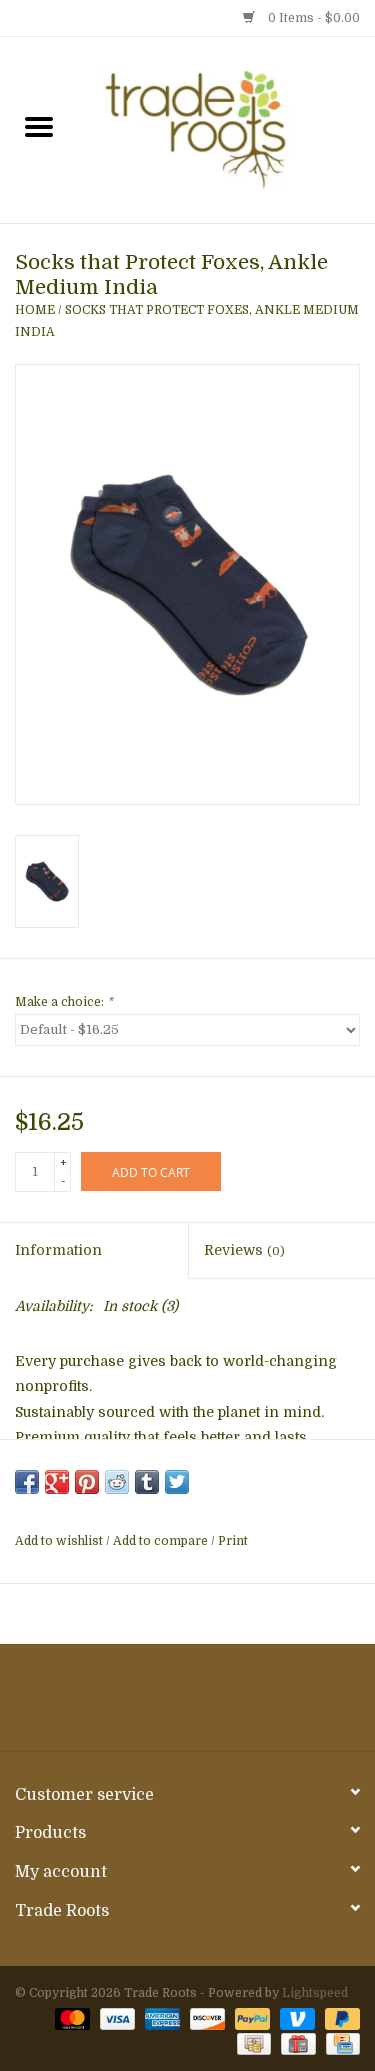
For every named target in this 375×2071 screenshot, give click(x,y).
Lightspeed (315, 1993)
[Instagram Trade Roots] (188, 1705)
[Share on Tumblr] (147, 1482)
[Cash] (252, 2043)
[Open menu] (39, 126)
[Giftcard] (296, 2043)
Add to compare (162, 1541)
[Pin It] (87, 1482)
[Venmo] (295, 2018)
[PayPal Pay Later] (339, 2018)
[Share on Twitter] (177, 1482)
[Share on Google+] (57, 1482)
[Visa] (115, 2018)
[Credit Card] (339, 2043)
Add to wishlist (60, 1541)
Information (58, 1250)
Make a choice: (64, 1002)
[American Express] (160, 2018)
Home (35, 310)
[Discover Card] (205, 2018)
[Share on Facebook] (27, 1482)
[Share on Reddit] (117, 1482)
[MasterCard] (70, 2018)
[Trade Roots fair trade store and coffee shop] (227, 129)
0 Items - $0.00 (312, 18)
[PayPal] (250, 2018)
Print (233, 1541)
